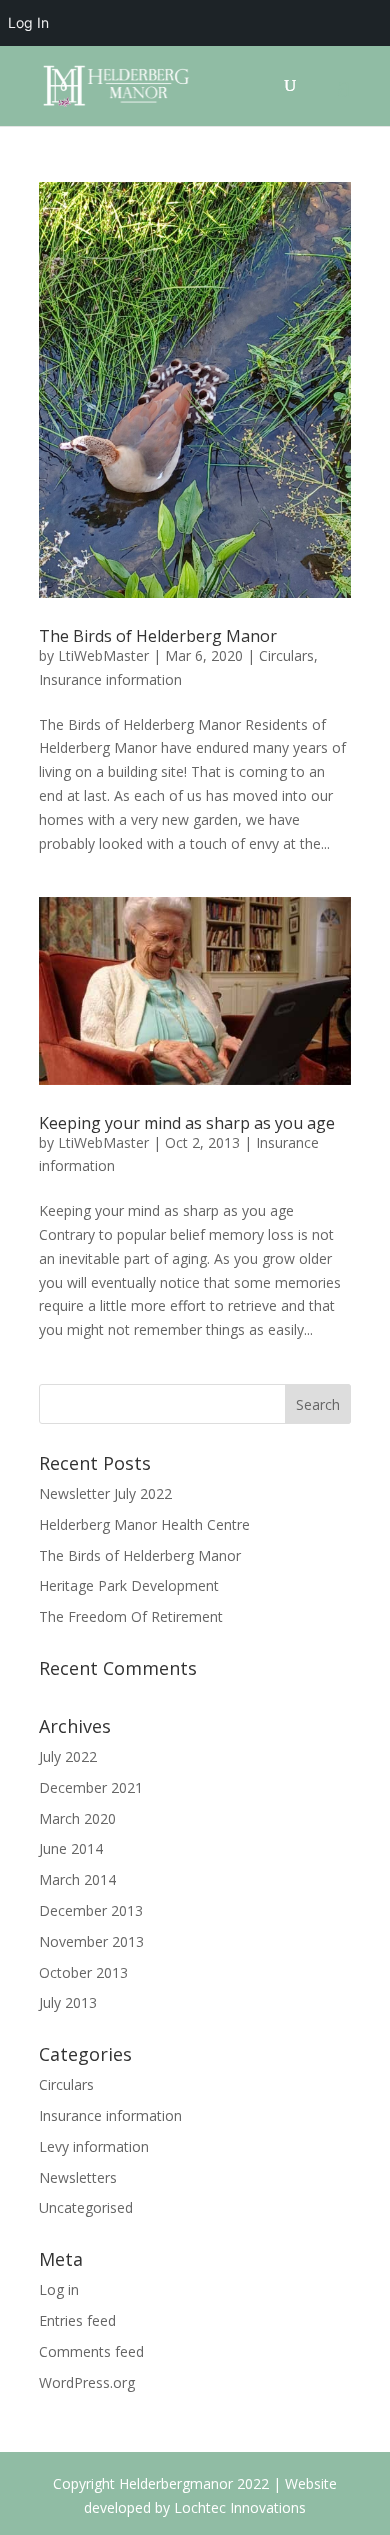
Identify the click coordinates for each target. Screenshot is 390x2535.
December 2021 (91, 1787)
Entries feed (77, 2320)
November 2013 (91, 1941)
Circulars (286, 655)
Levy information (94, 2146)
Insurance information (110, 679)
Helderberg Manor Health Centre (144, 1524)
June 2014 (71, 1848)
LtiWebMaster (103, 655)
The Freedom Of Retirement (131, 1616)
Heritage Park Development (129, 1585)
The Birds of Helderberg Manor (158, 636)
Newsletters (78, 2177)
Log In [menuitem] (28, 22)
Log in (59, 2289)
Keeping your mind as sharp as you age (187, 1123)
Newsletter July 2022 (105, 1493)
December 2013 (91, 1910)
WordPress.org (87, 2382)
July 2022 (68, 1756)
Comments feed (91, 2351)
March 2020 (77, 1818)
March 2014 (77, 1879)
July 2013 (68, 2002)
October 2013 (83, 1972)
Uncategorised (86, 2207)
